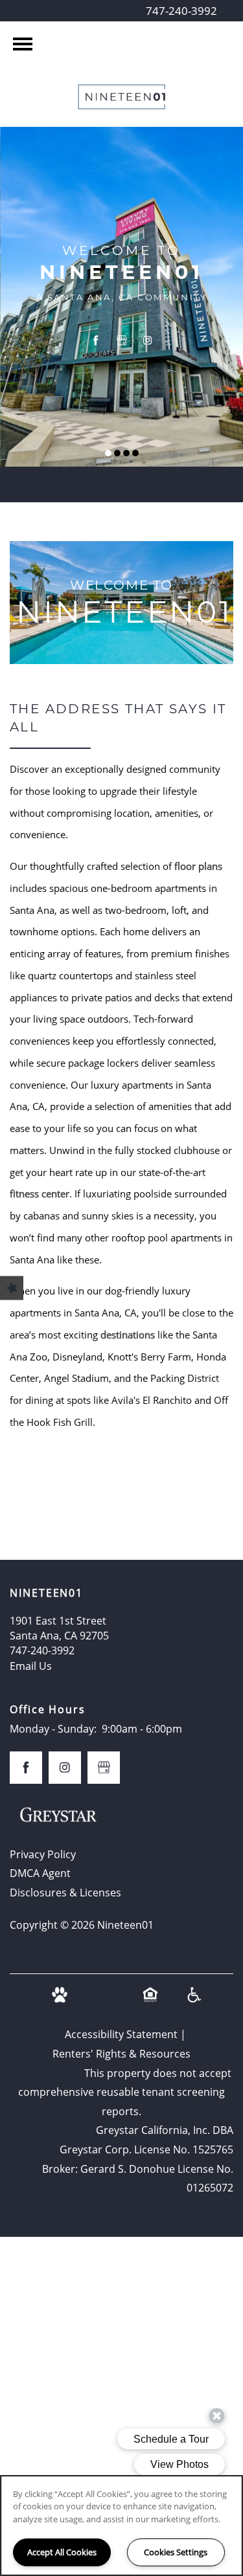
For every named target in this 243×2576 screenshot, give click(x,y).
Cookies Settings (176, 2552)
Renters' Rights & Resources (121, 2054)
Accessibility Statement (121, 2034)
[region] (121, 2526)
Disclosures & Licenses (65, 1893)
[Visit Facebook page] (96, 340)
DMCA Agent (40, 1873)
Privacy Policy (43, 1854)
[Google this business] (122, 340)
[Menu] (23, 44)
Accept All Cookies (62, 2552)
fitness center (40, 1194)
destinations (128, 1335)
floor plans (198, 866)
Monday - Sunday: (53, 1729)
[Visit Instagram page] (148, 340)
